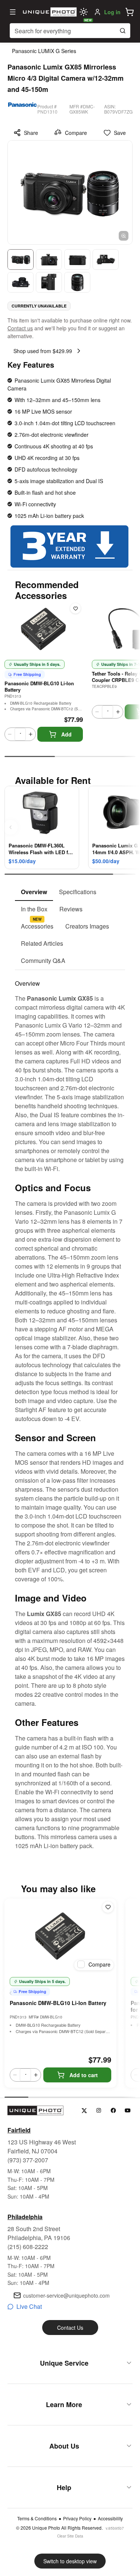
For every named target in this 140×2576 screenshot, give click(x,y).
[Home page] (49, 12)
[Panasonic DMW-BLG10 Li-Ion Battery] (60, 1936)
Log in (112, 12)
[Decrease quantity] (10, 734)
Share (31, 133)
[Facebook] (113, 2111)
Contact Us (70, 2328)
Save (120, 133)
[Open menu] (13, 12)
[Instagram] (99, 2111)
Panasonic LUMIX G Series (44, 51)
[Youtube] (128, 2111)
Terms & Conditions (37, 2518)
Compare (76, 133)
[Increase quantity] (31, 734)
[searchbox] (70, 31)
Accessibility (110, 2518)
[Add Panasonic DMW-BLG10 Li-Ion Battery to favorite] (75, 608)
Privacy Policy (77, 2518)
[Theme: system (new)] (84, 12)
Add (66, 734)
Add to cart (84, 2075)
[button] (130, 12)
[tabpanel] (70, 1410)
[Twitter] (84, 2111)
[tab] (34, 892)
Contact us (20, 328)
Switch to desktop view (70, 2561)
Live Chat (29, 2306)
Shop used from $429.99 (43, 351)
